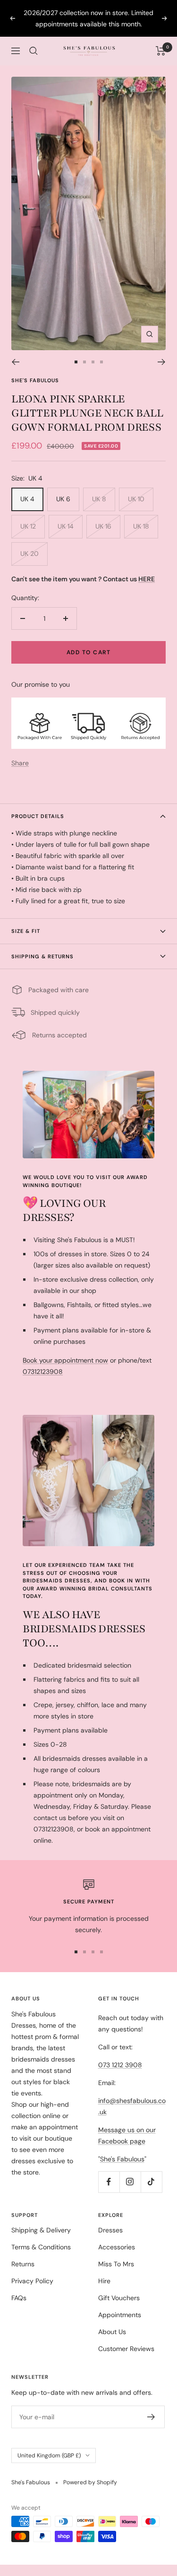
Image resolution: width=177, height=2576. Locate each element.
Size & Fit (26, 931)
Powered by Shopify (90, 2482)
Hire (104, 2281)
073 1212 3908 (120, 2065)
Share (20, 763)
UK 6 (63, 499)
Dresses (110, 2230)
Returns (23, 2264)
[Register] (151, 2417)
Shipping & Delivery (41, 2230)
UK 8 (99, 499)
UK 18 (141, 526)
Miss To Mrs (116, 2264)
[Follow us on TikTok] (151, 2182)
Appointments (120, 2315)
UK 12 (28, 526)
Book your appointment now (65, 1360)
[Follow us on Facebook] (109, 2182)
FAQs (19, 2298)
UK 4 (27, 499)
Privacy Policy (32, 2281)
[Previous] (15, 362)
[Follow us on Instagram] (130, 2182)
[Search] (34, 51)
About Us (112, 2332)
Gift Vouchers (119, 2298)
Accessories (117, 2247)
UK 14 (66, 526)
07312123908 (43, 1372)
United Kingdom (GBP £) (49, 2456)
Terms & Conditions (41, 2247)
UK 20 (29, 554)
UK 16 (103, 526)
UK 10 (136, 499)
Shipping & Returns (42, 956)
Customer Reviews (126, 2349)
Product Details (38, 816)
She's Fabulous (35, 380)
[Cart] (161, 51)
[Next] (162, 362)
